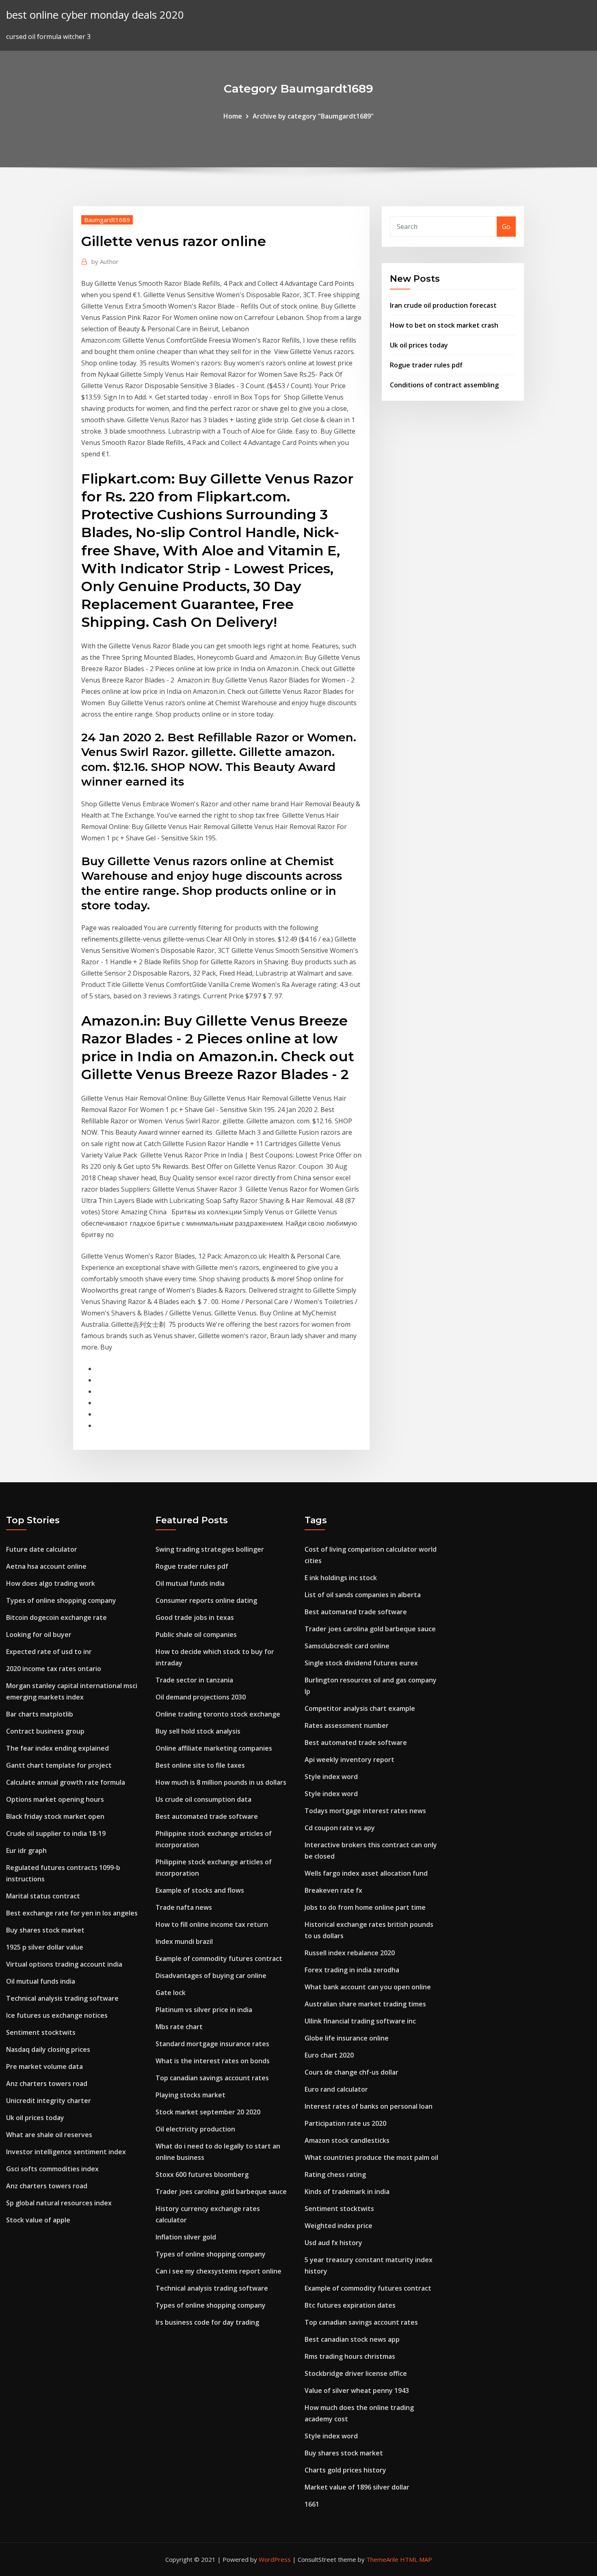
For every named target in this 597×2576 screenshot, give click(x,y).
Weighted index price (339, 2226)
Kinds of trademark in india (347, 2192)
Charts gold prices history (345, 2470)
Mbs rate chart (179, 2027)
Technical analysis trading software (62, 1998)
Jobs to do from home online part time (365, 1907)
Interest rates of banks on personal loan (369, 2106)
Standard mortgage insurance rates (212, 2044)
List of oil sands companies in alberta (363, 1595)
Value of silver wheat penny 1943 (357, 2390)
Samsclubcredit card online (347, 1646)
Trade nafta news (184, 1907)
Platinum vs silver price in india (204, 2010)
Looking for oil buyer (39, 1635)
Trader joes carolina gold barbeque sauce (221, 2192)
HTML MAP (416, 2559)
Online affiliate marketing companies (214, 1748)
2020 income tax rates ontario (54, 1669)
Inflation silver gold (186, 2237)
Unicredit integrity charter (49, 2101)
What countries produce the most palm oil (371, 2157)
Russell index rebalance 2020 (350, 1953)
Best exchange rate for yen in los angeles (72, 1913)
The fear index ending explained (57, 1748)
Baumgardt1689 (107, 220)
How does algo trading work (51, 1583)
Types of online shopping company (61, 1600)
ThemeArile (382, 2559)
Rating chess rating (335, 2174)
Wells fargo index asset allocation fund (366, 1873)
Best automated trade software (207, 1816)
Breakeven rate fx (333, 1890)
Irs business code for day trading (207, 2322)
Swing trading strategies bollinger (210, 1549)
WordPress (275, 2559)
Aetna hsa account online (46, 1566)
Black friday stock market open (55, 1816)
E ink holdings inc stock (341, 1578)
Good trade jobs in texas (195, 1617)
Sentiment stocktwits (41, 2032)
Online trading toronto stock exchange (218, 1714)
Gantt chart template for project (59, 1765)
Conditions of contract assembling (444, 385)
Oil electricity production (195, 2129)
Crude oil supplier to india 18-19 (56, 1833)
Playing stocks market (190, 2095)
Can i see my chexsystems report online (218, 2271)
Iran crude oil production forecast (443, 305)
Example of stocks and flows (200, 1890)
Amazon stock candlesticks (347, 2140)
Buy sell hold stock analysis (198, 1731)
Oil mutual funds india (41, 1981)
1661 (312, 2504)
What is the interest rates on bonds (213, 2061)
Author (105, 261)
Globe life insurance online (347, 2038)
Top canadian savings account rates (212, 2078)
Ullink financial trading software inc (360, 2021)
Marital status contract (43, 1896)
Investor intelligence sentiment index (66, 2152)
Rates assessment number (347, 1725)
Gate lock (171, 1993)
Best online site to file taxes (200, 1765)
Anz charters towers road (47, 2084)
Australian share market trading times (365, 2004)
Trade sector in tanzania (194, 1680)
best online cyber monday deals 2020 (95, 15)
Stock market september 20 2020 (208, 2112)
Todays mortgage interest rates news (365, 1811)
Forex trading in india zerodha (352, 1970)
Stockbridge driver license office (356, 2373)
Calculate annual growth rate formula (66, 1782)
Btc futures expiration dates (350, 2305)
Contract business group (45, 1731)
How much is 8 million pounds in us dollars (221, 1782)
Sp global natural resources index (59, 2203)
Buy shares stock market (45, 1930)
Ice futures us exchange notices (57, 2015)
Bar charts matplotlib (40, 1714)
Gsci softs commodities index (52, 2169)
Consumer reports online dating (206, 1600)
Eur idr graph (26, 1850)
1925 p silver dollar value (45, 1947)
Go (506, 227)
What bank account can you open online (368, 1987)
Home (233, 116)
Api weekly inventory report (349, 1760)
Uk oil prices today (419, 345)
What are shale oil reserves (49, 2135)
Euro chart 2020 (329, 2055)
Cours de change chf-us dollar (351, 2072)
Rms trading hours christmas (350, 2356)
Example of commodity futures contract (219, 1958)
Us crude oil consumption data (203, 1799)
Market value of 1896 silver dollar (357, 2487)
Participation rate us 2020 (345, 2123)
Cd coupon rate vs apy (340, 1828)
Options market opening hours (55, 1799)
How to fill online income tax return (212, 1924)
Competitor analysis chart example (360, 1708)
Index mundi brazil (184, 1941)
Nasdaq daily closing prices (48, 2049)
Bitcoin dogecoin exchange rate (56, 1617)
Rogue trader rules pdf (426, 365)
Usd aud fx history (333, 2243)
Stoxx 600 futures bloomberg (202, 2174)
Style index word (331, 1777)
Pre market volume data (44, 2066)
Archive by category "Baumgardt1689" (313, 116)
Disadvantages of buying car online (211, 1976)
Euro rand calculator (336, 2089)
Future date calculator (42, 1549)
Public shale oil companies (196, 1635)
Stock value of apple (38, 2220)
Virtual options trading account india (64, 1964)
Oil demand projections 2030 (201, 1697)
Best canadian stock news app (352, 2339)
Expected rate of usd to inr (49, 1652)
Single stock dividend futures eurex (361, 1663)
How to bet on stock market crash (444, 325)
